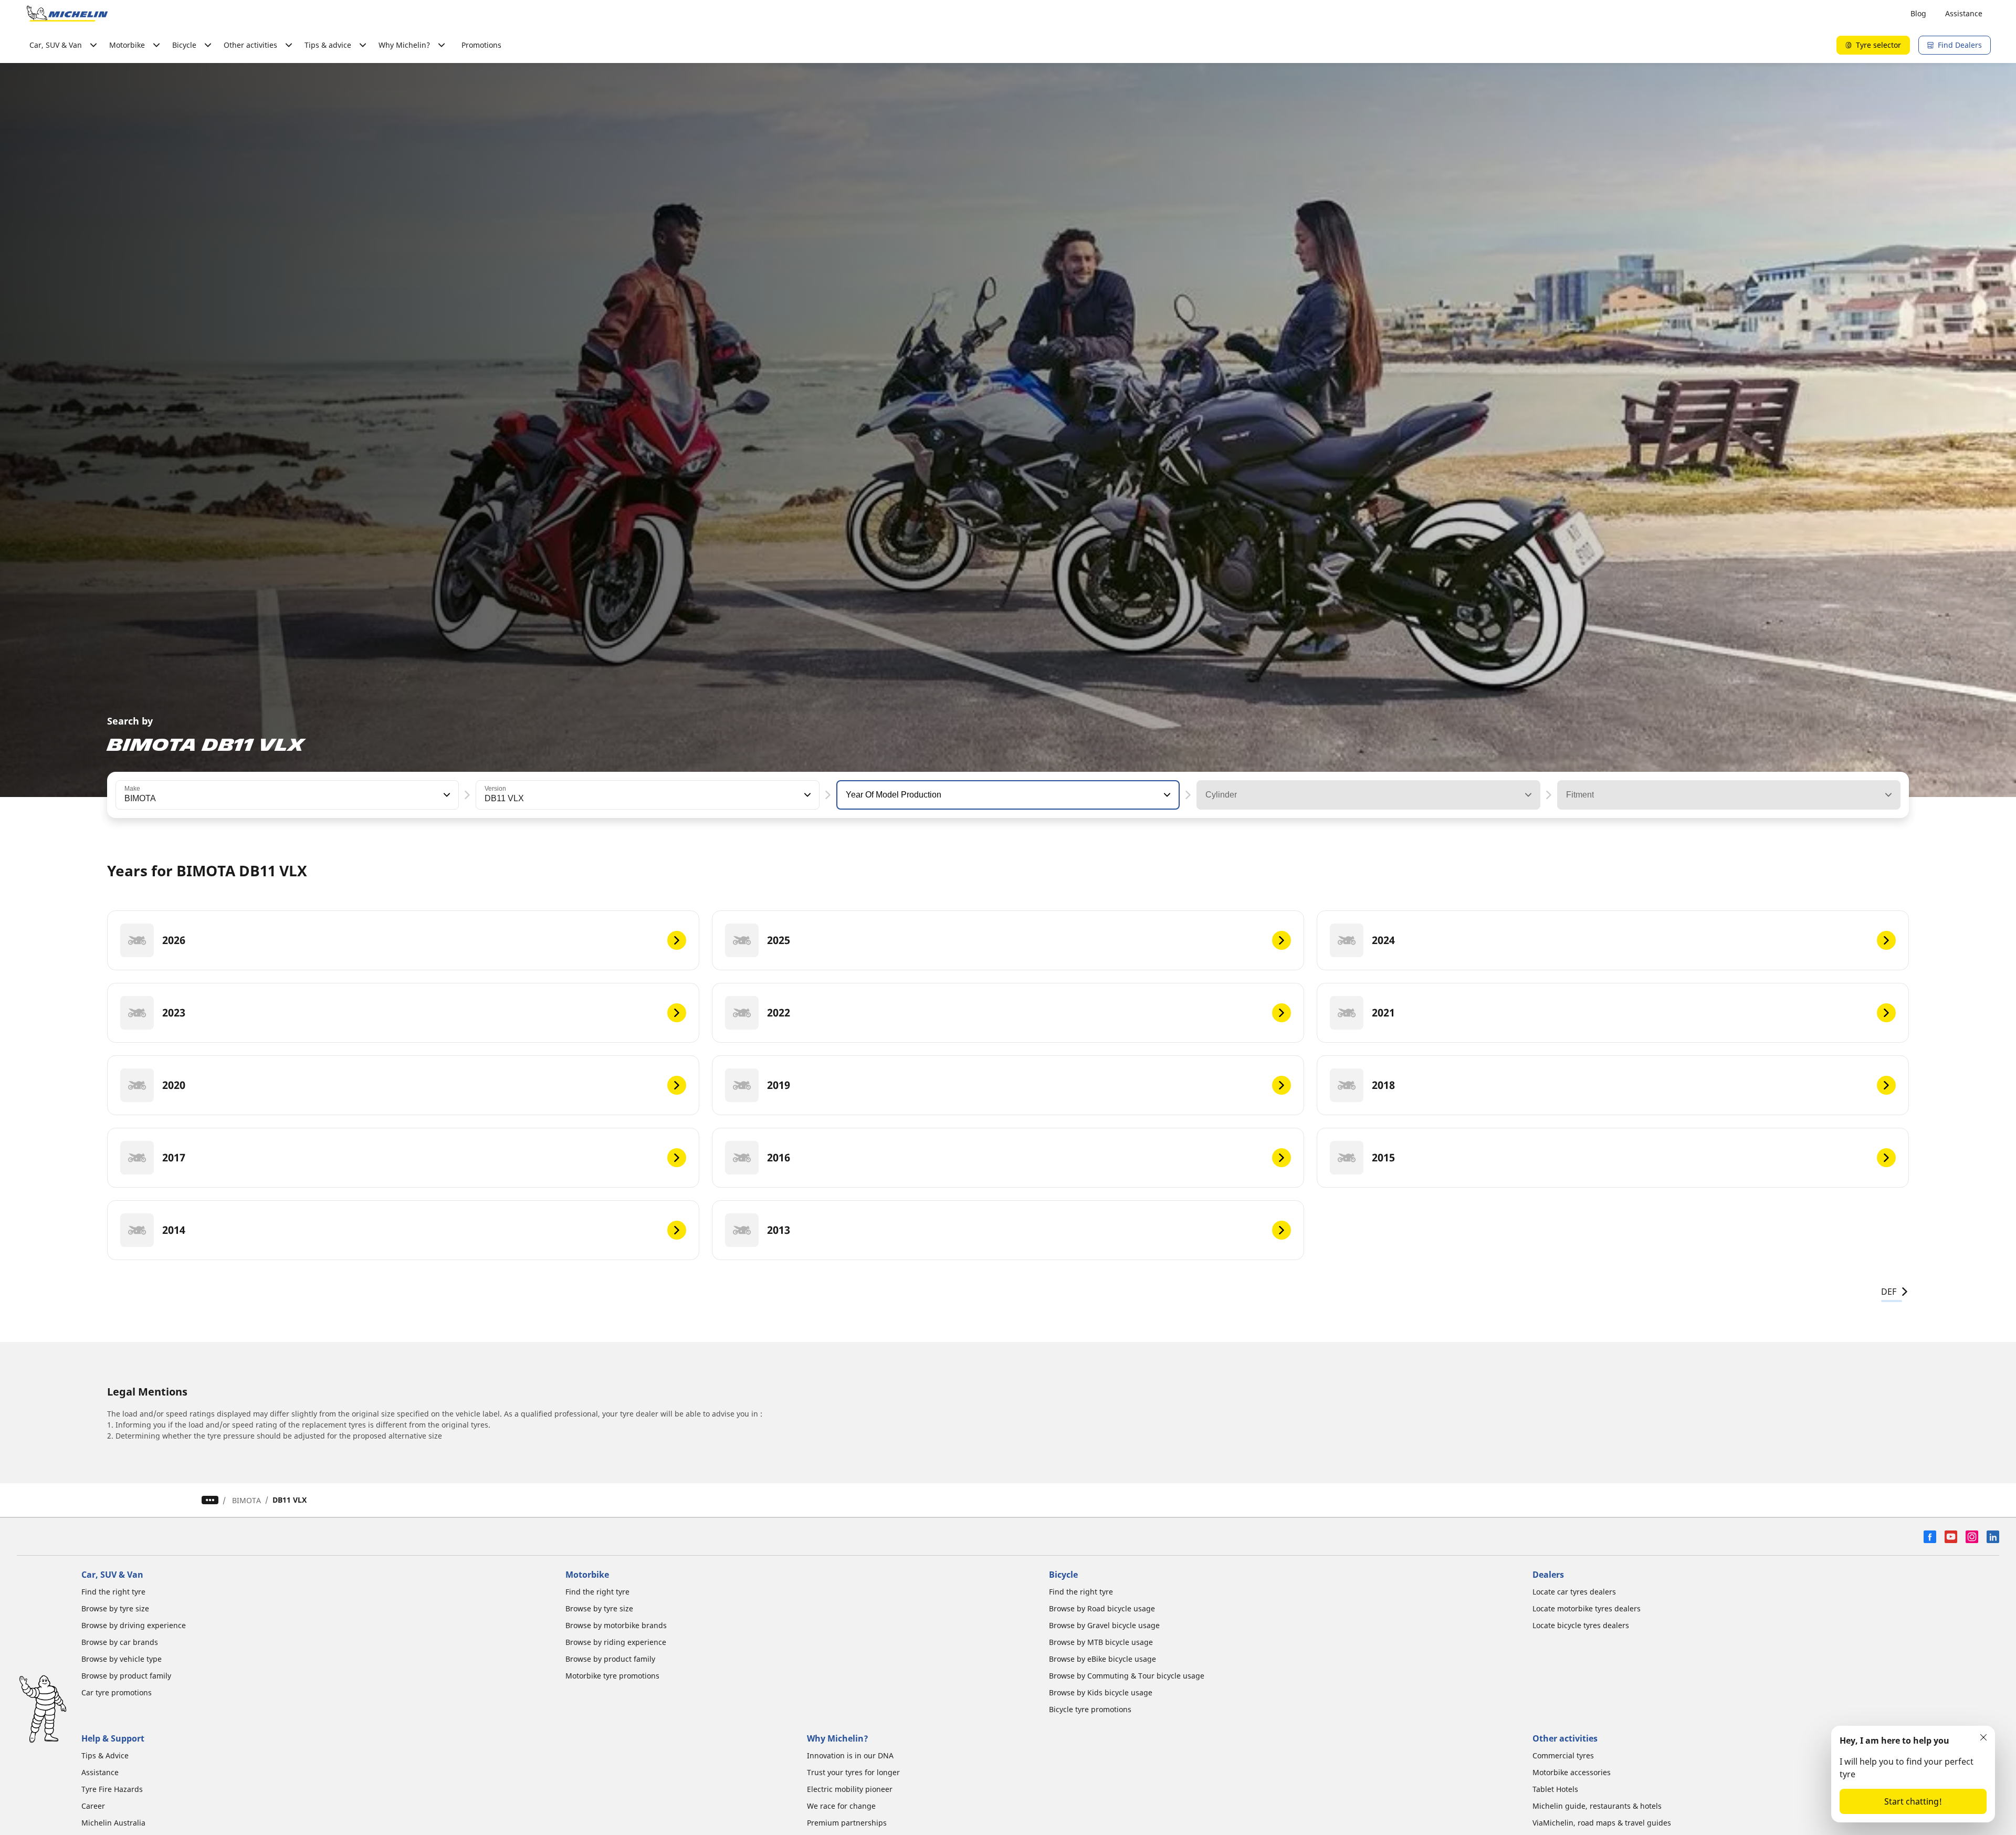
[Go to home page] (67, 14)
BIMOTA (246, 1500)
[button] (446, 795)
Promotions (481, 45)
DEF (1889, 1292)
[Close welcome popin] (1983, 1737)
